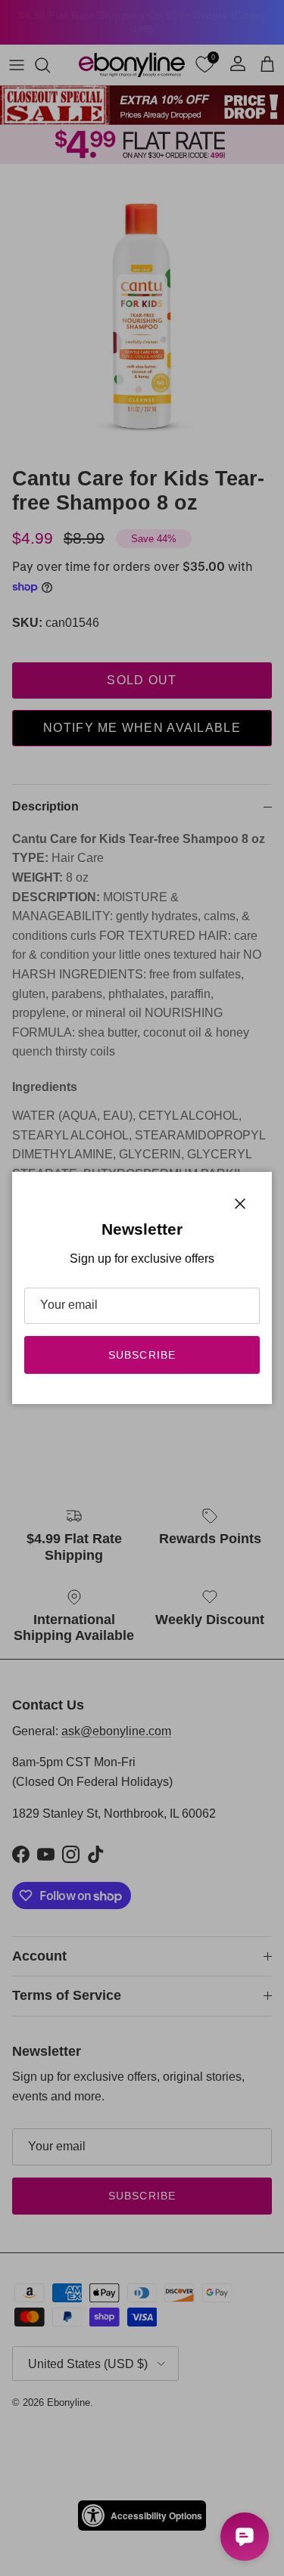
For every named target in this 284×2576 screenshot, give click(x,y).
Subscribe (142, 1355)
